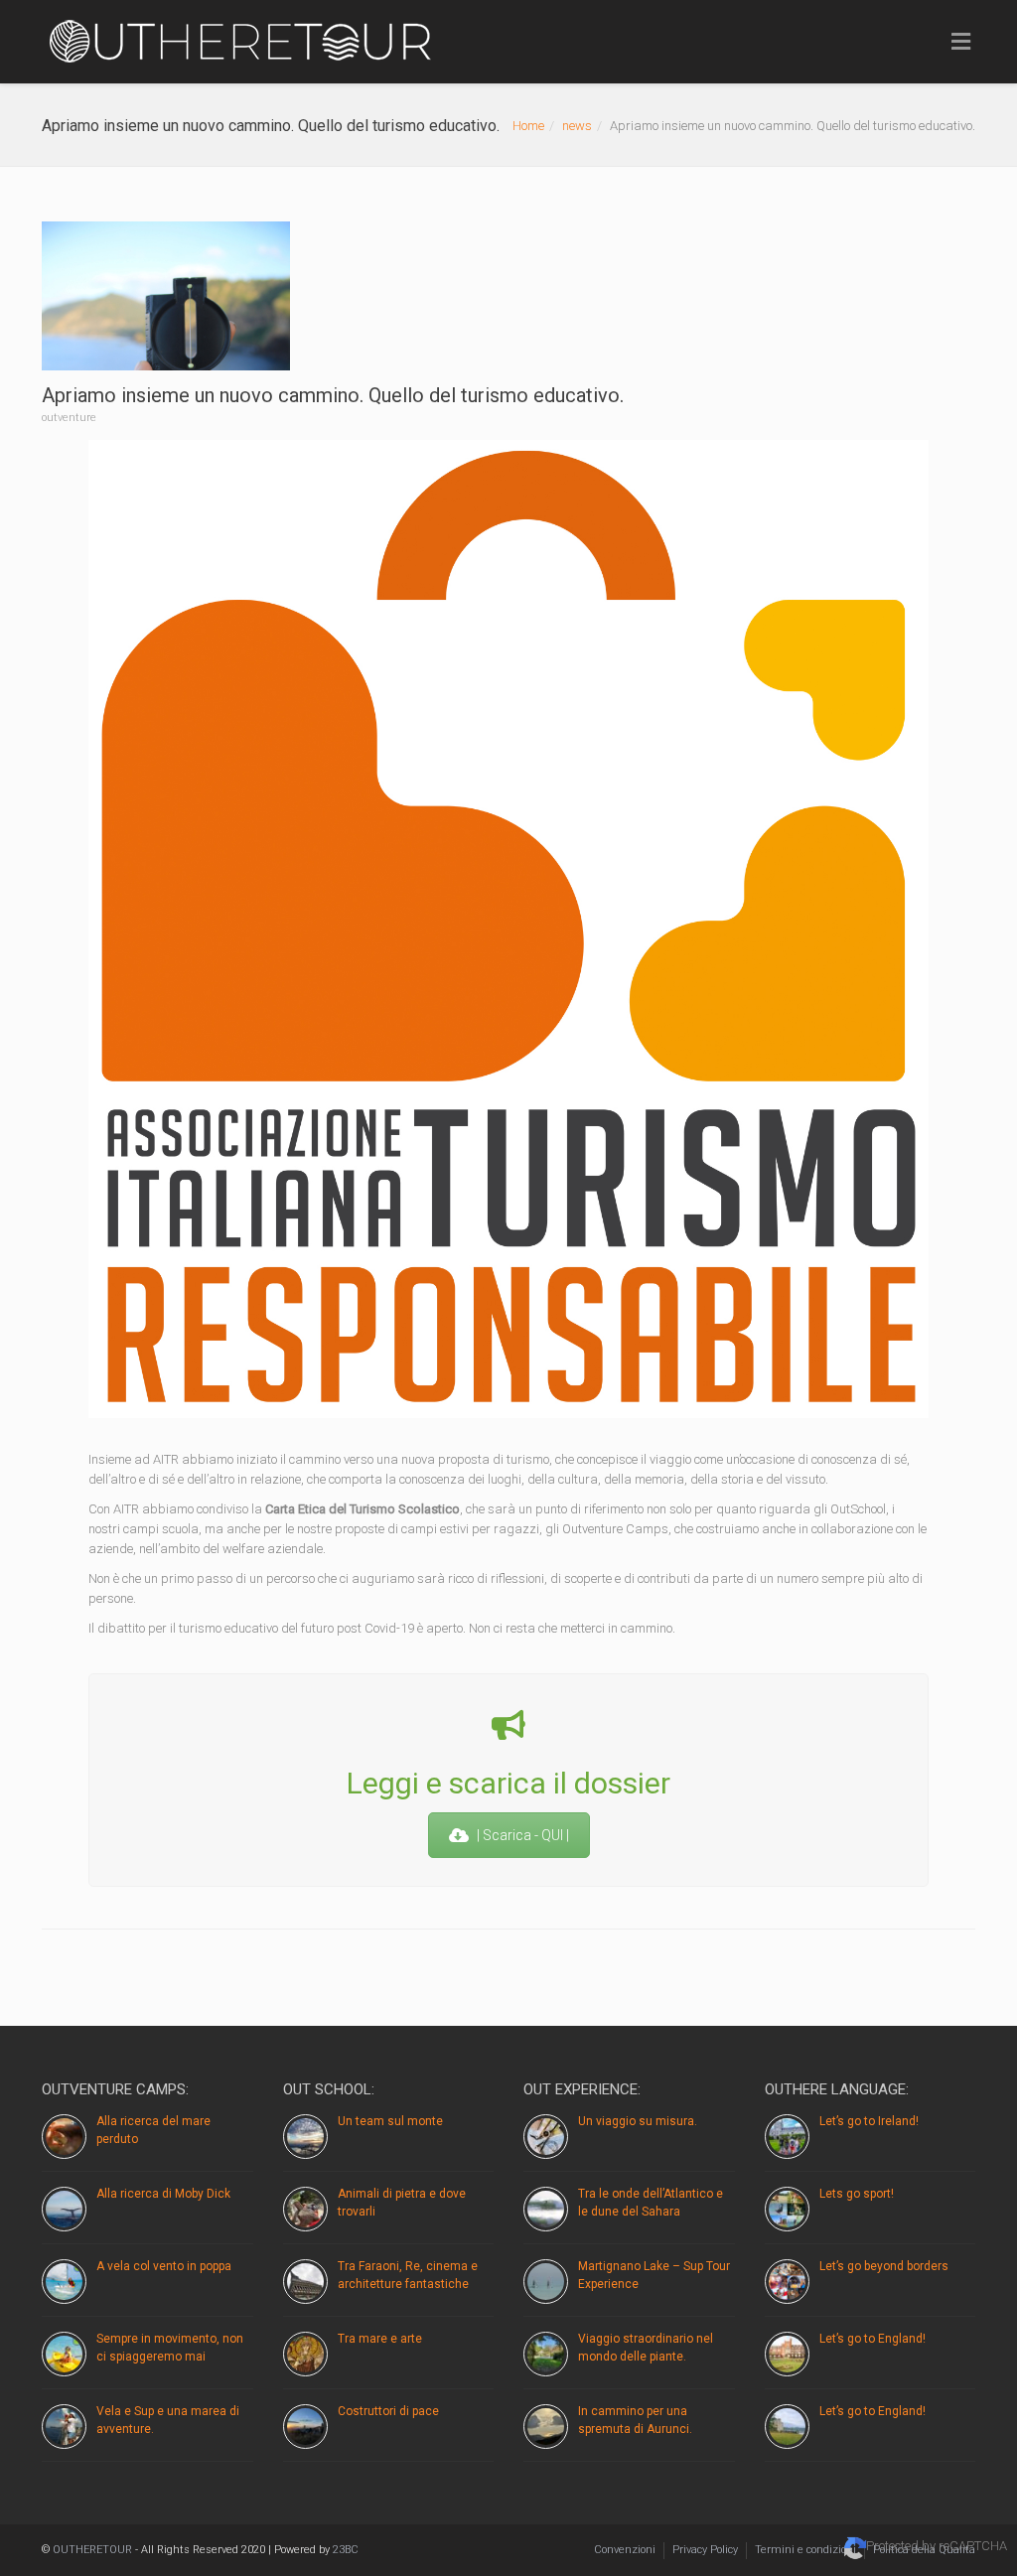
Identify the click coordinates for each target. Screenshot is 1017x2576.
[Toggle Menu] (961, 43)
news (577, 126)
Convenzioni (625, 2550)
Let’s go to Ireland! (869, 2121)
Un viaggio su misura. (638, 2121)
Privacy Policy (705, 2550)
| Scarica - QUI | (523, 1835)
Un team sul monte (390, 2121)
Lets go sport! (857, 2194)
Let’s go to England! (872, 2339)
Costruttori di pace (388, 2411)
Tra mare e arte (380, 2339)
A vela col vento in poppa (164, 2266)
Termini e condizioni (805, 2550)
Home (528, 126)
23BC (346, 2550)
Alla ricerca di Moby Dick (163, 2194)
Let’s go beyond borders (884, 2266)
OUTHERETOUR (92, 2550)
